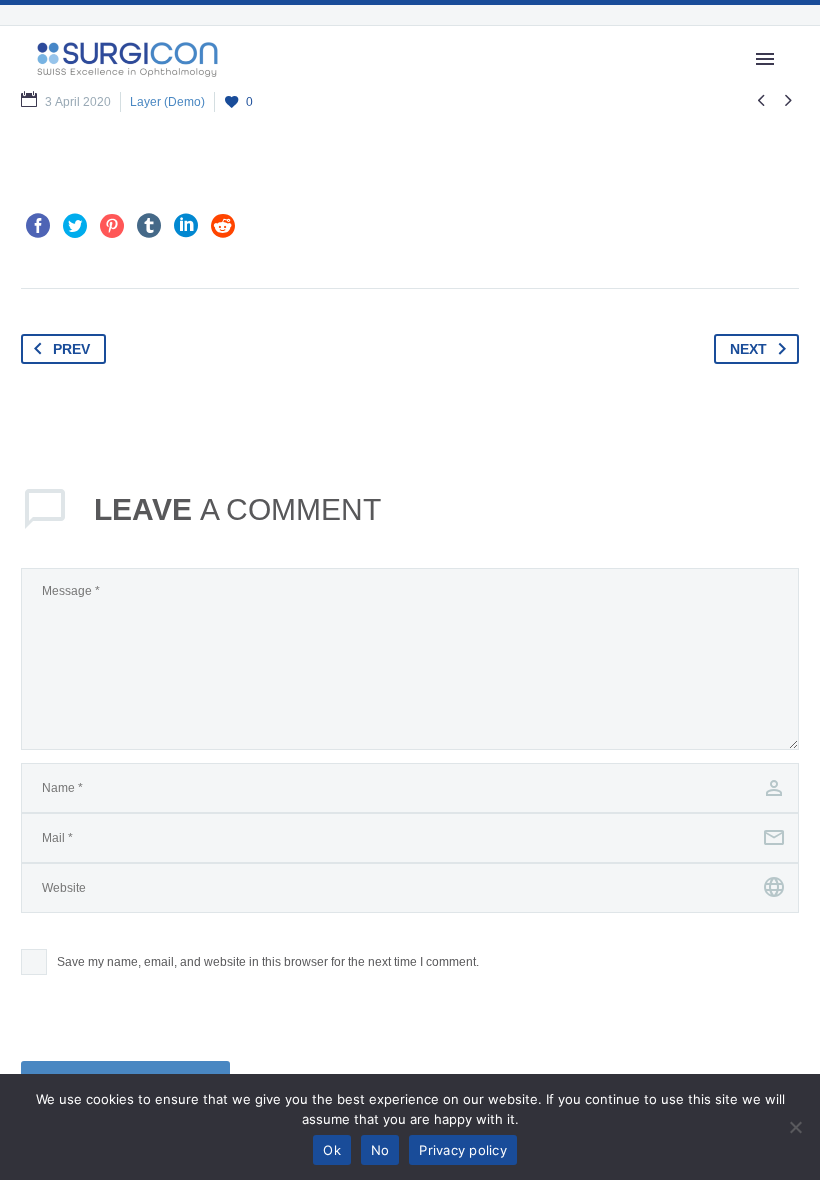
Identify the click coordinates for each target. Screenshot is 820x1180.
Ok (332, 1150)
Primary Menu (765, 59)
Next (748, 349)
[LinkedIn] (186, 226)
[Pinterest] (112, 226)
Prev (71, 349)
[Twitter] (75, 226)
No (380, 1150)
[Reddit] (223, 226)
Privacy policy (463, 1150)
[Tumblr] (149, 226)
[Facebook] (38, 226)
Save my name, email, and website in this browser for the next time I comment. (268, 962)
